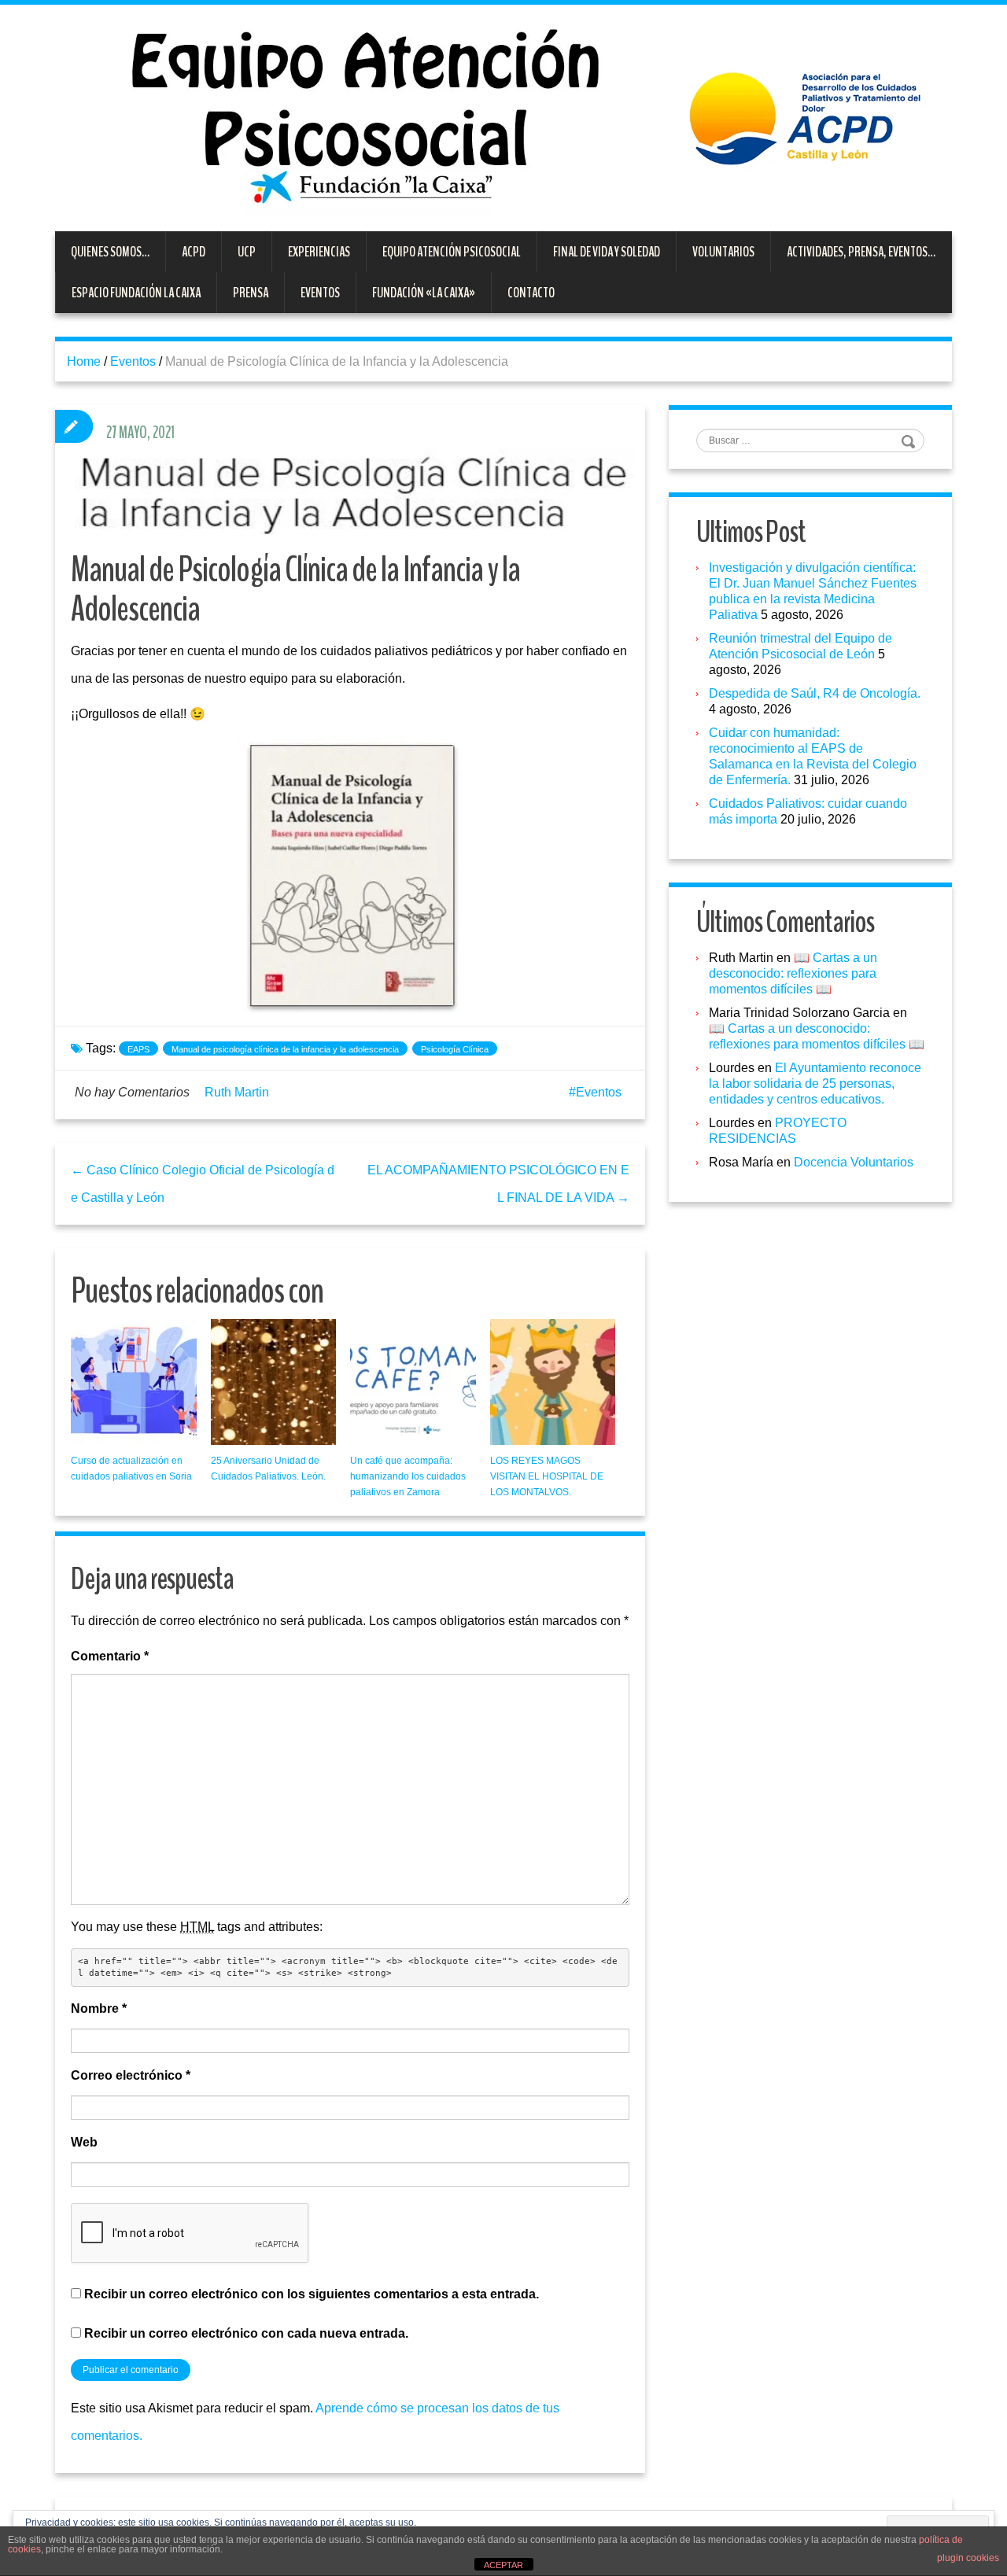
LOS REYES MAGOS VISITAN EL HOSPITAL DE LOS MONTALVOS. (547, 1476)
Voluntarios (723, 252)
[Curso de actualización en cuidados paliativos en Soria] (134, 1382)
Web (84, 2142)
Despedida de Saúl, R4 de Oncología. (815, 693)
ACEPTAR (503, 2565)
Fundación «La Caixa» (424, 293)
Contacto (531, 293)
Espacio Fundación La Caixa (136, 293)
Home (84, 361)
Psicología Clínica (455, 1049)
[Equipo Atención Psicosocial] (503, 117)
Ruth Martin (237, 1092)
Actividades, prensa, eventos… (861, 252)
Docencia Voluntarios (854, 1162)
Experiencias (319, 252)
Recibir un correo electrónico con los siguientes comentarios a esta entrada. (312, 2294)
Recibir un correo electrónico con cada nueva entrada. (246, 2333)
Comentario (110, 1656)
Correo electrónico (131, 2075)
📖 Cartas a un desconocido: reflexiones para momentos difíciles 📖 (793, 973)
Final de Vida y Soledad (607, 252)
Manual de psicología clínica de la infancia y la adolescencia (285, 1049)
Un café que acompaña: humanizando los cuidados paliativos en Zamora (408, 1476)
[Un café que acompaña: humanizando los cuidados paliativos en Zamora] (413, 1382)
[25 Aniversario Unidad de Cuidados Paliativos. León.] (274, 1382)
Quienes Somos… (110, 252)
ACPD (194, 252)
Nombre (99, 2008)
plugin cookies (968, 2558)
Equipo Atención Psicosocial (452, 252)
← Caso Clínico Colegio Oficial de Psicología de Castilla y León (203, 1184)
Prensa (251, 293)
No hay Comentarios (132, 1092)
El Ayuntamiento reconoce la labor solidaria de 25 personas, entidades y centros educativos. (815, 1083)
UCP (247, 252)
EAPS (138, 1049)
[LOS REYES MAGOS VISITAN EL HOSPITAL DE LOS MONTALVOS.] (553, 1382)
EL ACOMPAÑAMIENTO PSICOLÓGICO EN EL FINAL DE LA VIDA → (498, 1184)
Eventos (320, 293)
